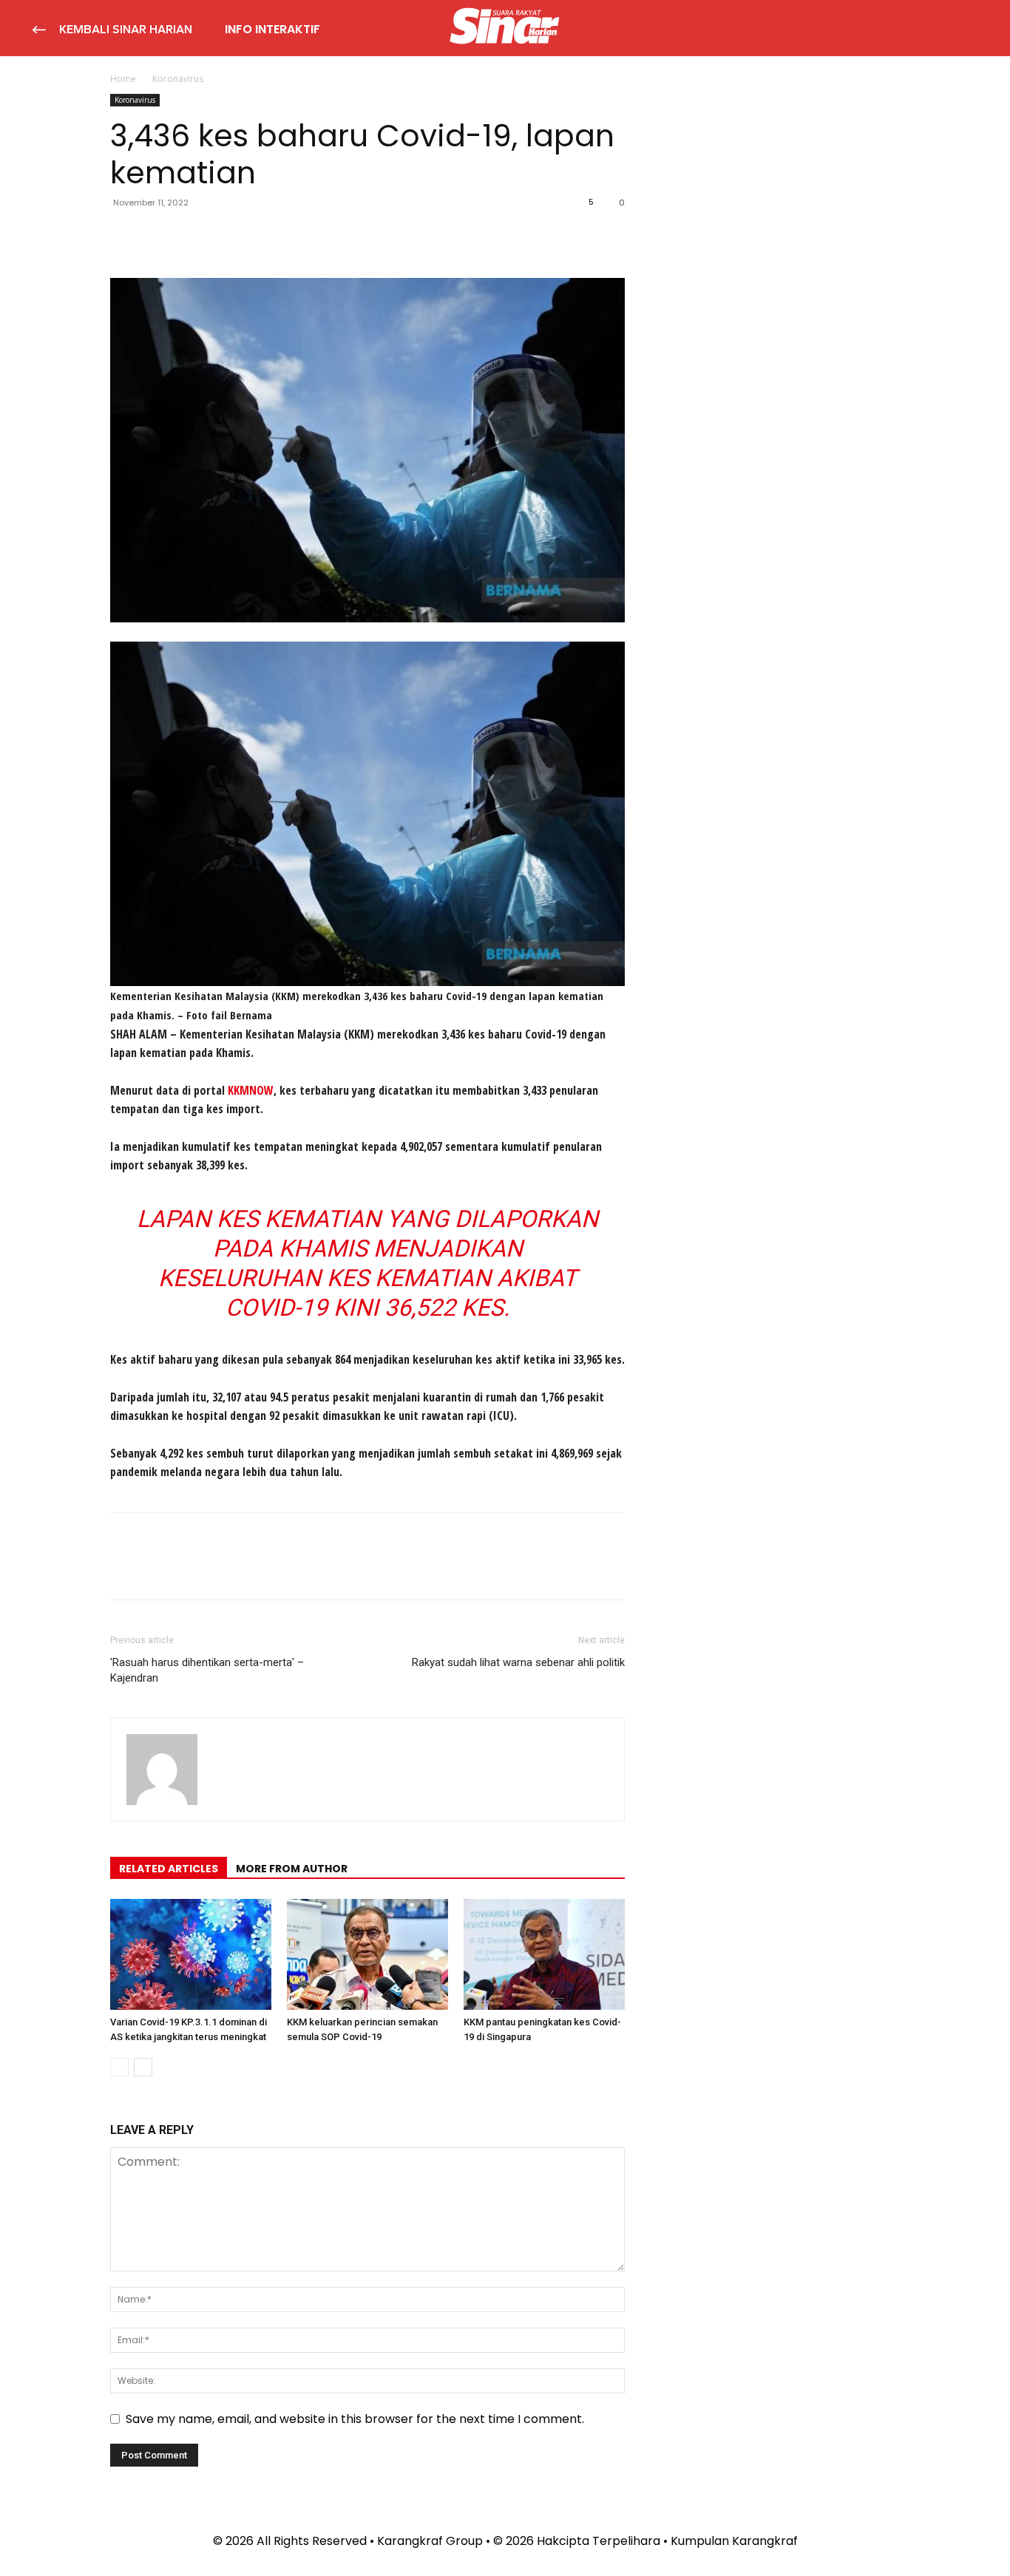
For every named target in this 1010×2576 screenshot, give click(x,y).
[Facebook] (125, 236)
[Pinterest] (193, 236)
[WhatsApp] (227, 236)
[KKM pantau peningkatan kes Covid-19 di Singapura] (544, 1954)
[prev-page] (119, 2067)
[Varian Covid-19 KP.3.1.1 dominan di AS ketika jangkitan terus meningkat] (191, 1954)
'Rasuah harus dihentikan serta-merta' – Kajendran (207, 1670)
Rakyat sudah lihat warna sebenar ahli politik (518, 1662)
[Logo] (505, 28)
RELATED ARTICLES (169, 1869)
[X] (159, 236)
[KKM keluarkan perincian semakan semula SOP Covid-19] (367, 1954)
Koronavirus (135, 100)
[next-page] (143, 2067)
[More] (262, 236)
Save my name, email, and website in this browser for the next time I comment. (355, 2419)
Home (123, 79)
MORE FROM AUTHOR (292, 1869)
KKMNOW (251, 1090)
